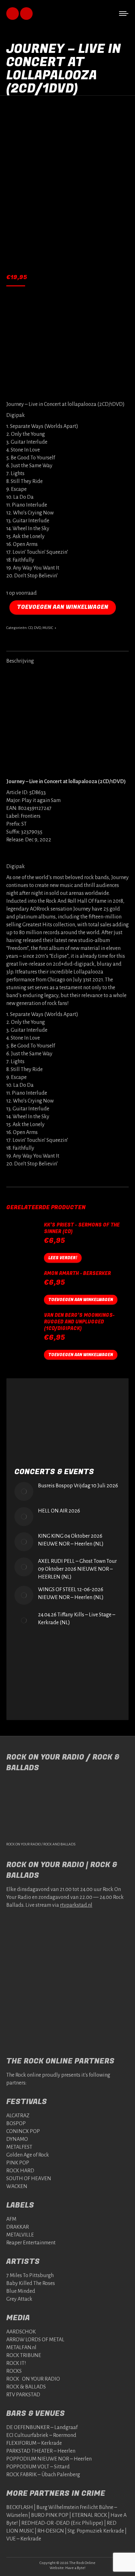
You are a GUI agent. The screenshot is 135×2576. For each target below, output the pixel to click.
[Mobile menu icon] (124, 14)
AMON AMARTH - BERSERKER (77, 1274)
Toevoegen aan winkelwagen (63, 607)
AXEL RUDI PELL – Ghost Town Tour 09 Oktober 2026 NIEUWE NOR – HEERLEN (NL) (77, 1569)
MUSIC (48, 628)
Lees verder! (63, 1258)
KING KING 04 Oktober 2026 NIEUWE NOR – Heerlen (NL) (71, 1540)
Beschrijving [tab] (20, 661)
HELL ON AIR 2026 (59, 1511)
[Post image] (24, 1491)
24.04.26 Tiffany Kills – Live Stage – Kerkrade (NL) (77, 1619)
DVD (37, 628)
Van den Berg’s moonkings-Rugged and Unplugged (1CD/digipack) (79, 1322)
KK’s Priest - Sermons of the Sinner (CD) (82, 1228)
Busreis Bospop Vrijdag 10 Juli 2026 (78, 1486)
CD (30, 628)
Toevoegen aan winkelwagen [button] (81, 1300)
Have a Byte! (75, 2568)
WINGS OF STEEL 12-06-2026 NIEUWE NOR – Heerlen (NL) (71, 1594)
